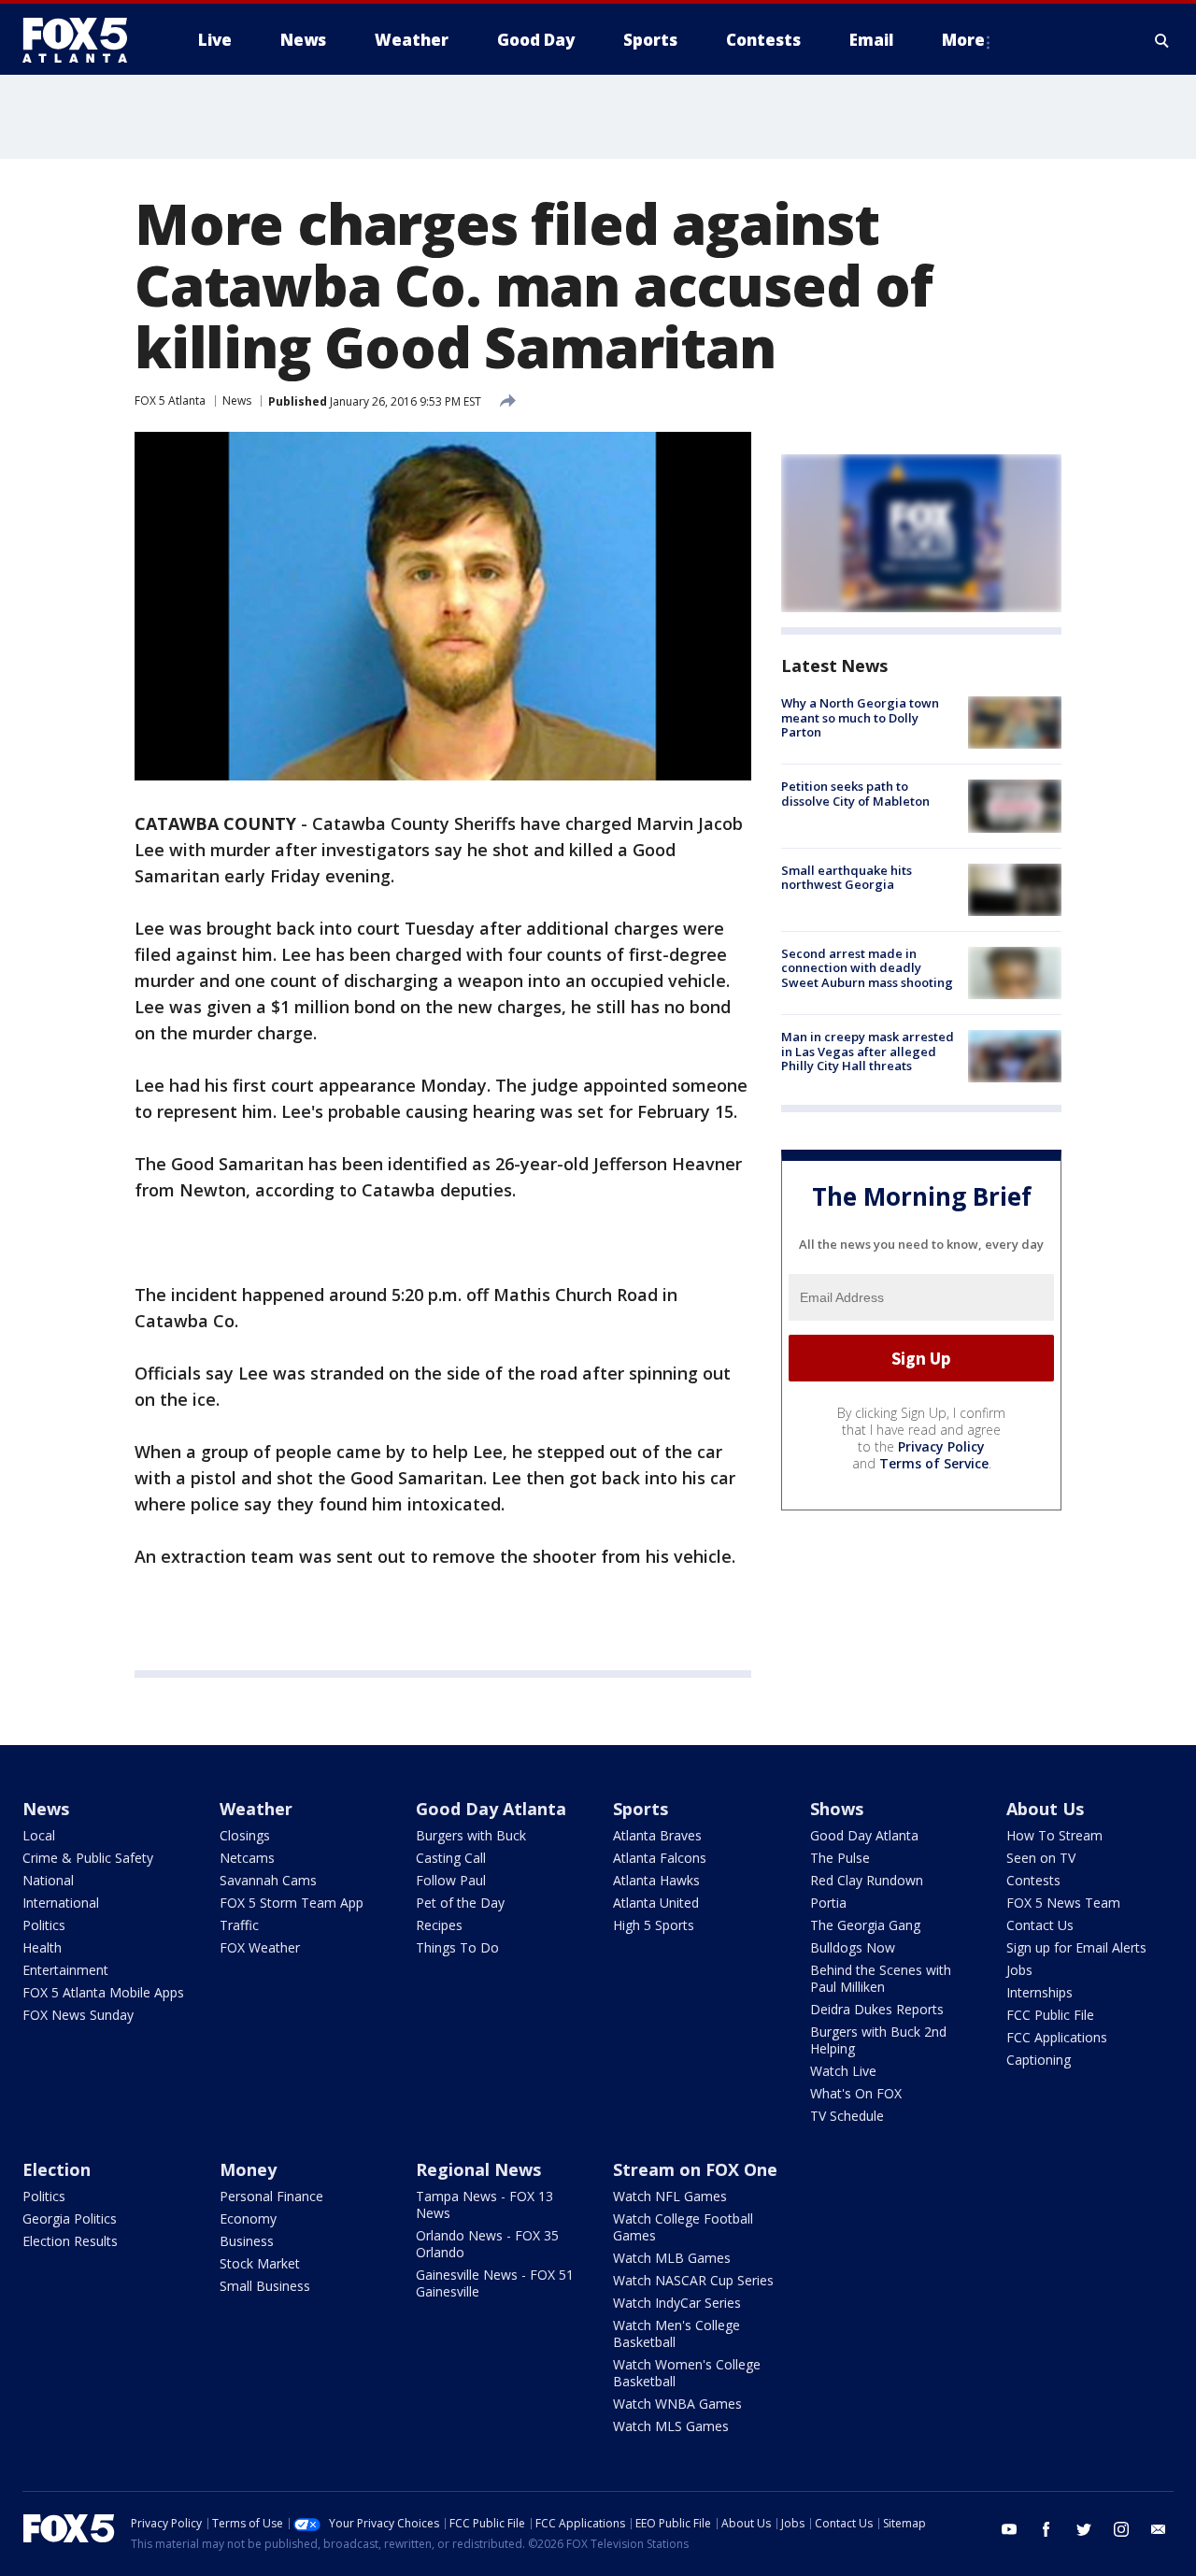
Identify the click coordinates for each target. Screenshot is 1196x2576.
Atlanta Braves (657, 1835)
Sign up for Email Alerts (1076, 1947)
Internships (1039, 1992)
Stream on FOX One (695, 2169)
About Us (1045, 1809)
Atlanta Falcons (660, 1858)
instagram (1121, 2529)
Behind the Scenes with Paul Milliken (881, 1978)
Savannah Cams (268, 1880)
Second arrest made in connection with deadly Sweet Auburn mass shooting (867, 968)
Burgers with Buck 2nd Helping (878, 2040)
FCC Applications (1057, 2037)
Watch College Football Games (683, 2227)
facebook (1046, 2529)
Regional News (478, 2169)
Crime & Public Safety (88, 1858)
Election (57, 2169)
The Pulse (840, 1858)
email (1159, 2529)
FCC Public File (1050, 2015)
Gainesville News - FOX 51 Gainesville (495, 2283)
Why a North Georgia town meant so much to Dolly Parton (860, 717)
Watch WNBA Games (677, 2404)
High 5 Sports (654, 1925)
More (963, 40)
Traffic (239, 1925)
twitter (1084, 2529)
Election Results (70, 2241)
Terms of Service (934, 1463)
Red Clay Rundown (867, 1880)
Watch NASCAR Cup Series (693, 2280)
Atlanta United (656, 1903)
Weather (256, 1809)
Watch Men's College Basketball (676, 2333)
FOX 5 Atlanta (170, 401)
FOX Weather (260, 1947)
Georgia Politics (70, 2218)
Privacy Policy (941, 1446)
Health (42, 1947)
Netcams (247, 1858)
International (61, 1903)
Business (247, 2241)
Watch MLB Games (672, 2258)
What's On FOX (856, 2093)
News (237, 401)
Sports (641, 1809)
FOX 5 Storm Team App (292, 1903)
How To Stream (1054, 1835)
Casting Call (451, 1858)
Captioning (1039, 2060)
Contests (1033, 1880)
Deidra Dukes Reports (877, 2009)
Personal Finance (271, 2196)
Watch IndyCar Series (677, 2303)
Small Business (265, 2286)
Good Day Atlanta (491, 1809)
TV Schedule (847, 2116)
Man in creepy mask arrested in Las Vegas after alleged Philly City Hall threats (868, 1051)
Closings (245, 1835)
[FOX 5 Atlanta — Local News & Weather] (84, 40)
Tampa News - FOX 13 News (484, 2204)
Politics (44, 1925)
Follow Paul (451, 1880)
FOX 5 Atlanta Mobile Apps (103, 1992)
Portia (828, 1903)
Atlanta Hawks (656, 1880)
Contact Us (1040, 1925)
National (48, 1880)
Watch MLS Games (671, 2426)
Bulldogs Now (853, 1947)
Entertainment (65, 1970)
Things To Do (457, 1947)
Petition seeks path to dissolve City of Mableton (855, 794)
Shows (837, 1809)
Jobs (1019, 1970)
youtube (1009, 2529)
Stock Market (260, 2263)
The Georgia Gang (865, 1925)
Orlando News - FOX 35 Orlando (487, 2244)
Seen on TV (1041, 1858)
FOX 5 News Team (1063, 1903)
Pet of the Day (460, 1903)
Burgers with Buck (471, 1835)
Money (248, 2169)
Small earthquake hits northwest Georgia (847, 878)
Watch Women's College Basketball (687, 2373)
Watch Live (843, 2071)
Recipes (439, 1925)
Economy (248, 2218)
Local (39, 1835)
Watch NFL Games (670, 2196)
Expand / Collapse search (1162, 40)
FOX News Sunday (78, 2015)
